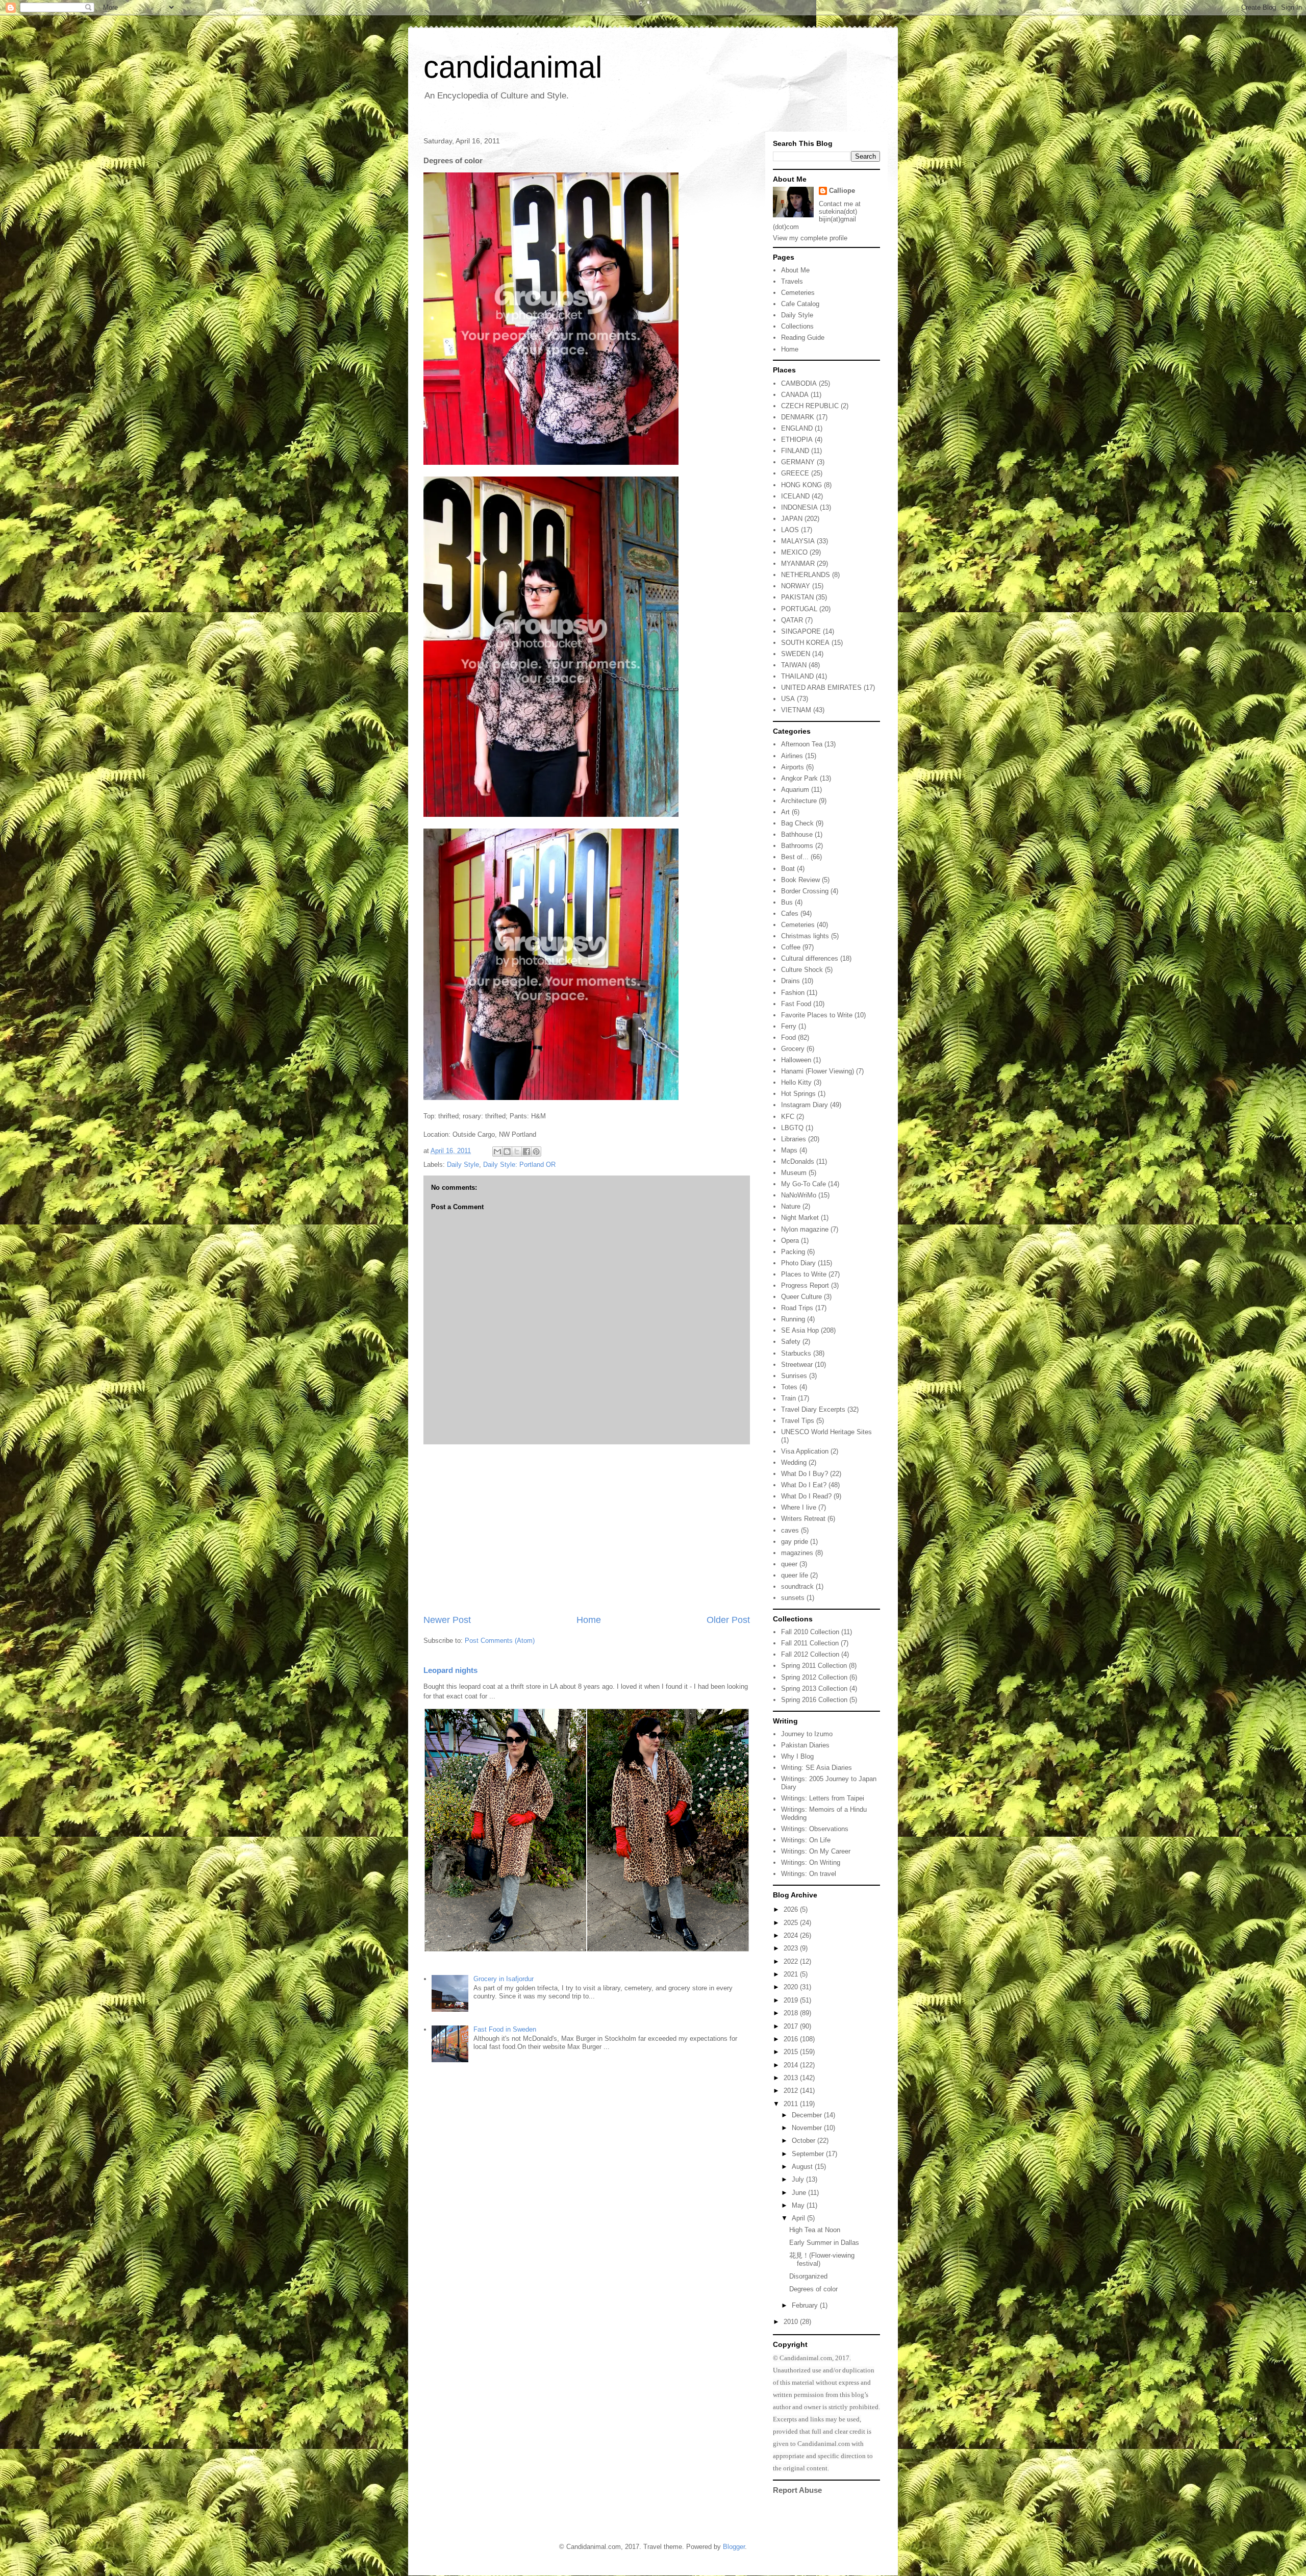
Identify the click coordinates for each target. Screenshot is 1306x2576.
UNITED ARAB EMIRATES (821, 687)
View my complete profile (810, 238)
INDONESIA (799, 507)
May (799, 2205)
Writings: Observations (815, 1829)
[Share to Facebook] (526, 1152)
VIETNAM (796, 710)
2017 (792, 2026)
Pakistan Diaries (805, 1745)
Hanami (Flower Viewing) (818, 1071)
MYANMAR (798, 564)
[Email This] (497, 1152)
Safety (791, 1342)
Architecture (799, 801)
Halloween (796, 1060)
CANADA (795, 395)
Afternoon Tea (802, 744)
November (808, 2128)
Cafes (790, 914)
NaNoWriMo (799, 1195)
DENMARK (798, 417)
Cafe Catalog (800, 304)
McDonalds (798, 1161)
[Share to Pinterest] (536, 1152)
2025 (792, 1923)
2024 (792, 1935)
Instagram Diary (805, 1105)
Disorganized (808, 2276)
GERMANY (798, 462)
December (808, 2115)
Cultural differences (810, 958)
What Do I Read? (806, 1496)
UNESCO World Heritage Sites (826, 1432)
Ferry (789, 1026)
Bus (787, 902)
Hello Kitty (796, 1082)
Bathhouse (797, 834)
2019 (792, 2000)
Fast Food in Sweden (505, 2029)
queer (789, 1564)
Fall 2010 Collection (810, 1632)
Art (785, 812)
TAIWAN (794, 665)
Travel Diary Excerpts (813, 1409)
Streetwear (797, 1365)
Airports (793, 767)
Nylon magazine (805, 1229)
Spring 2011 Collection (814, 1666)
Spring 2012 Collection (814, 1677)
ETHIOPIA (797, 440)
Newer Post (447, 1620)
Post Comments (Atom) (500, 1641)
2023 (792, 1948)
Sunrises (794, 1376)
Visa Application (805, 1451)
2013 (792, 2078)
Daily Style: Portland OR (519, 1165)
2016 (792, 2039)
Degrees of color (813, 2289)
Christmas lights (805, 936)
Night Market (800, 1218)
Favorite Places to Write (817, 1015)
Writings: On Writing (811, 1862)
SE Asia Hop (800, 1330)
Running (793, 1319)
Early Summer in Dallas (824, 2243)
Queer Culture (801, 1297)
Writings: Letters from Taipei (823, 1798)
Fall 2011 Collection (810, 1643)
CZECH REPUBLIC (810, 406)
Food (788, 1037)
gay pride (795, 1542)
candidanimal (513, 67)
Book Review (800, 880)
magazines (797, 1553)
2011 (792, 2104)
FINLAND (795, 451)
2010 (792, 2322)
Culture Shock (802, 970)
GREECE (795, 473)
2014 (792, 2065)
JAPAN (792, 519)
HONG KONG (801, 485)
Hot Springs (798, 1094)
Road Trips (797, 1308)
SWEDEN (796, 654)
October (805, 2141)
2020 (792, 1987)
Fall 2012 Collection (810, 1654)
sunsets (793, 1598)
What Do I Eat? (804, 1485)
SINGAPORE (801, 631)
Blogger (734, 2547)
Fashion (793, 993)
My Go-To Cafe (803, 1184)
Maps (789, 1150)
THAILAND (797, 676)
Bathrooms (797, 846)
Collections (797, 326)
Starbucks (796, 1353)
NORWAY (796, 586)
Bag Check (797, 823)
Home (589, 1620)
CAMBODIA (799, 383)
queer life (795, 1575)
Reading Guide (803, 337)
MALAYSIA (798, 541)
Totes (789, 1387)
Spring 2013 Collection (814, 1689)
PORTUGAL (799, 609)
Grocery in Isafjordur (504, 1979)
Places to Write (804, 1274)
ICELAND (795, 496)
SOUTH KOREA (805, 643)
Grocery (793, 1049)
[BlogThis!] (507, 1152)
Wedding (794, 1462)
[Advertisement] (587, 1529)
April (799, 2218)
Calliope (842, 191)
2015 (792, 2052)
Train (788, 1398)
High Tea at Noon (815, 2230)
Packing (793, 1252)
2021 (792, 1974)
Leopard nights (450, 1670)
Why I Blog (797, 1756)
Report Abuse (797, 2490)
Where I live (799, 1507)
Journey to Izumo (807, 1734)
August (803, 2167)
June (800, 2193)
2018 (792, 2013)
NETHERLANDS (806, 575)
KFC (788, 1117)
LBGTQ (792, 1128)
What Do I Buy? (805, 1474)
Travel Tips (798, 1421)
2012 (792, 2091)
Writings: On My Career (816, 1851)
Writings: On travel (809, 1874)
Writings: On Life (806, 1840)
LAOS (790, 530)
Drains (790, 981)
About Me (795, 270)
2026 (792, 1909)
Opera (790, 1241)
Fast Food (796, 1004)
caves (790, 1530)
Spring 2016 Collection (814, 1700)
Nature (791, 1206)
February (806, 2305)
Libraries (794, 1139)
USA (788, 699)
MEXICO (794, 552)
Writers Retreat (803, 1519)
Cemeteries (798, 293)
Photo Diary (798, 1263)
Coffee (791, 947)
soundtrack (797, 1586)
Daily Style (463, 1165)
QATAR (792, 620)
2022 (792, 1961)
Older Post (728, 1620)
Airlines (792, 756)
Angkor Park (799, 778)
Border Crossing (805, 891)
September (809, 2154)
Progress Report (805, 1285)
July (799, 2179)
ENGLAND (797, 428)
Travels (792, 281)
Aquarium (795, 790)
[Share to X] (517, 1152)
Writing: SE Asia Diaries (817, 1768)
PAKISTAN (797, 597)
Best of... (795, 857)
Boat (788, 869)
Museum (794, 1173)
